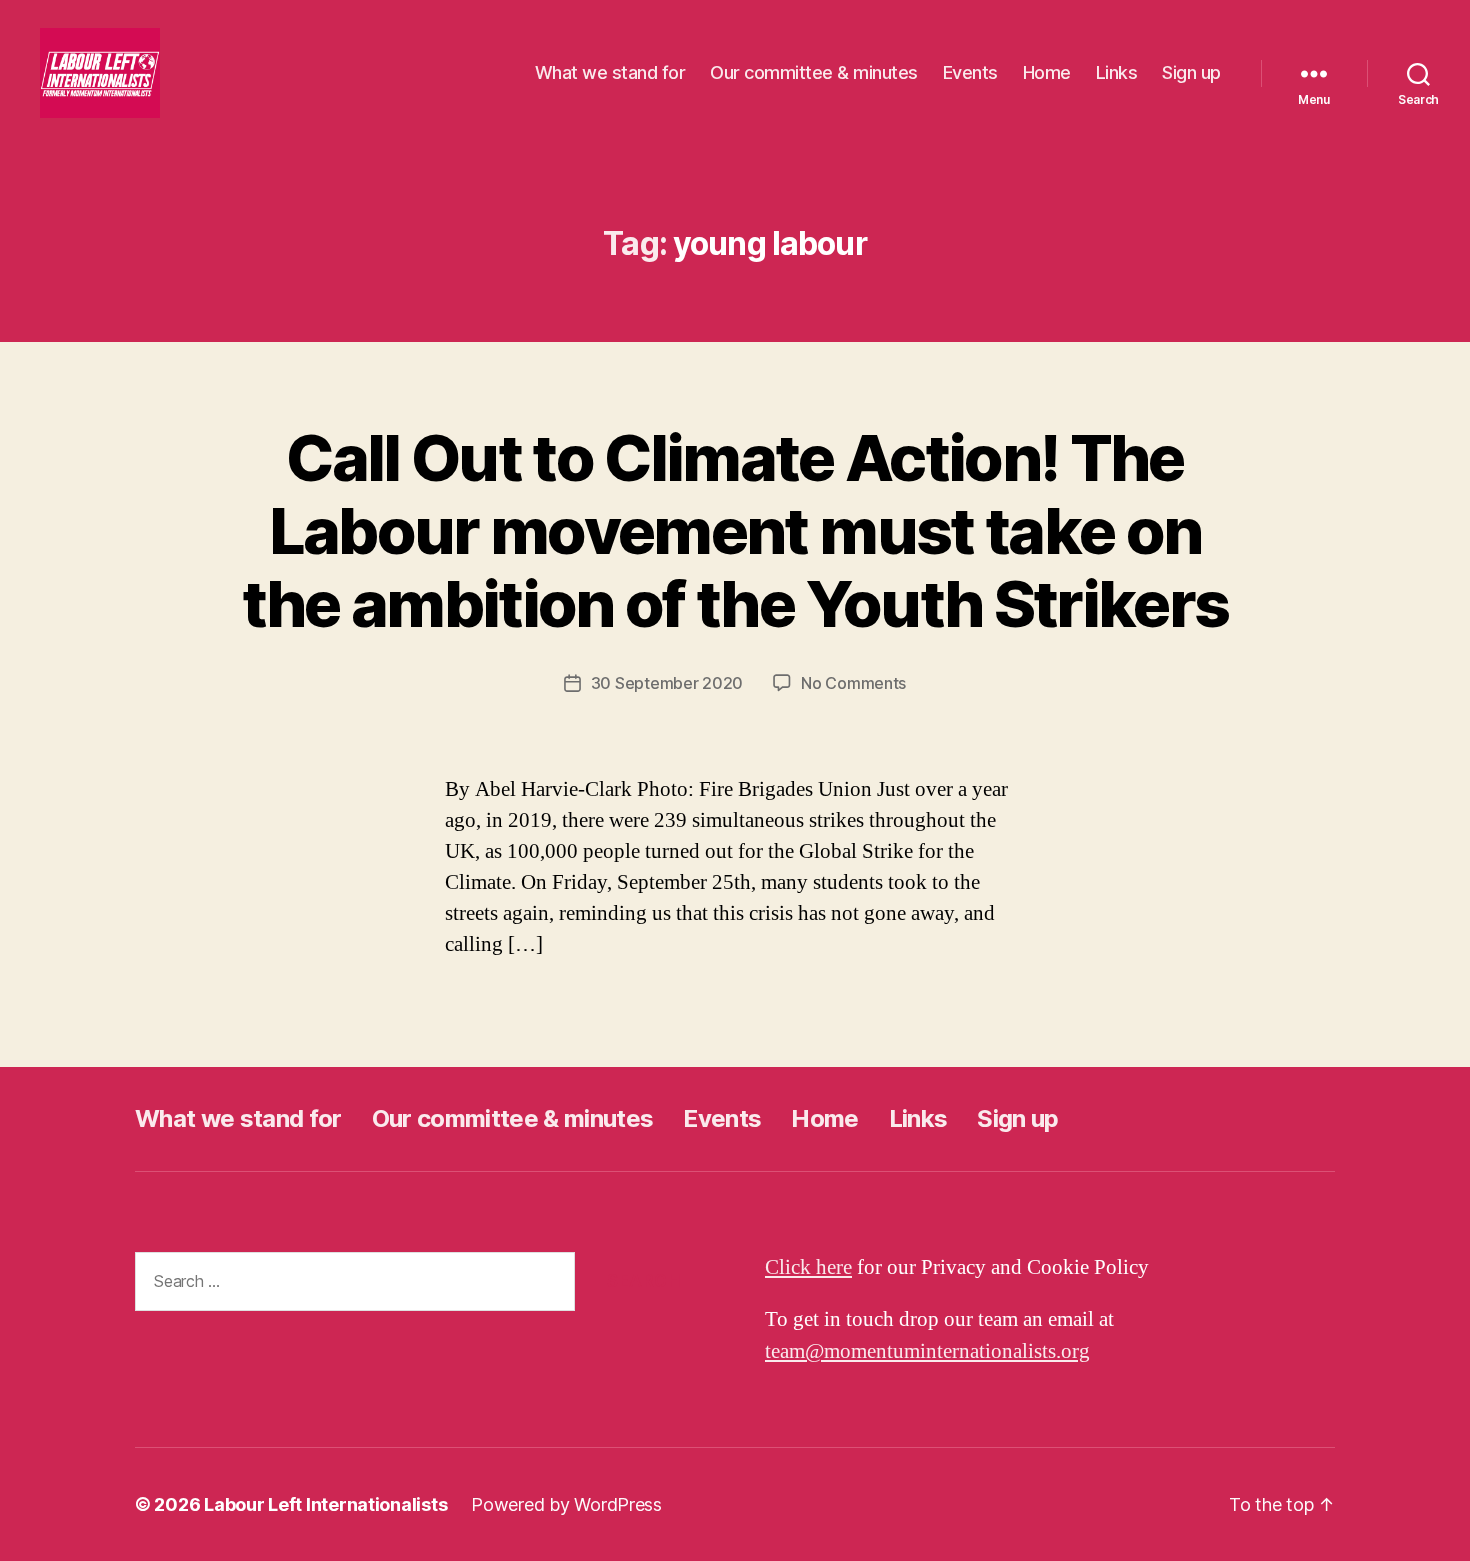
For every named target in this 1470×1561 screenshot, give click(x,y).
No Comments (853, 683)
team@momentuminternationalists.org (927, 1351)
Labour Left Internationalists (325, 1504)
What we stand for (610, 72)
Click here (808, 1267)
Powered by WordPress (566, 1504)
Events (970, 72)
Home (1047, 72)
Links (1117, 72)
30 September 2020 (667, 683)
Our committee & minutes (814, 72)
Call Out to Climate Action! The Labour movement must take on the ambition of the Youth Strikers (735, 530)
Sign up (1191, 72)
